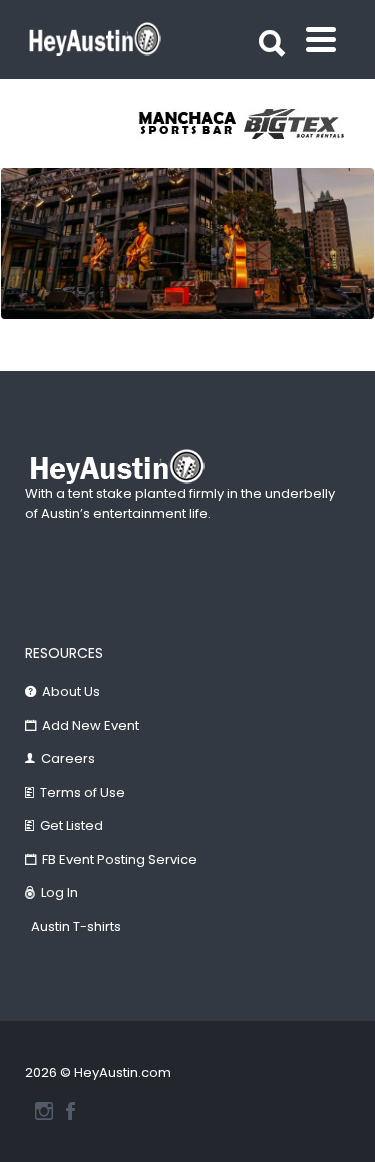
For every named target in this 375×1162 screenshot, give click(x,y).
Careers (68, 758)
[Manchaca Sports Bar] (190, 124)
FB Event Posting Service (119, 859)
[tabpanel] (190, 124)
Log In (59, 892)
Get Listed (71, 825)
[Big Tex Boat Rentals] (298, 124)
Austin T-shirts (76, 926)
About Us (71, 691)
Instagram (44, 1111)
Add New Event (90, 725)
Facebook (70, 1111)
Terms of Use (82, 792)
